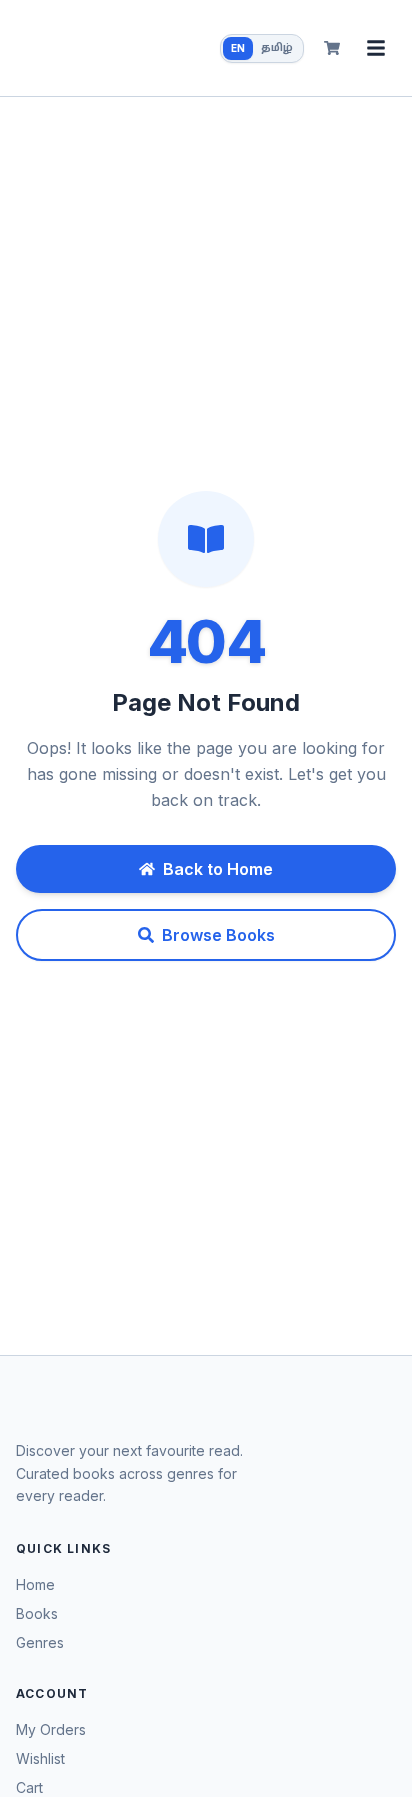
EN (238, 48)
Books (37, 1613)
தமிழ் (277, 48)
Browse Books (218, 935)
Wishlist (40, 1758)
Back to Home (218, 869)
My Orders (51, 1729)
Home (35, 1584)
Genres (40, 1642)
